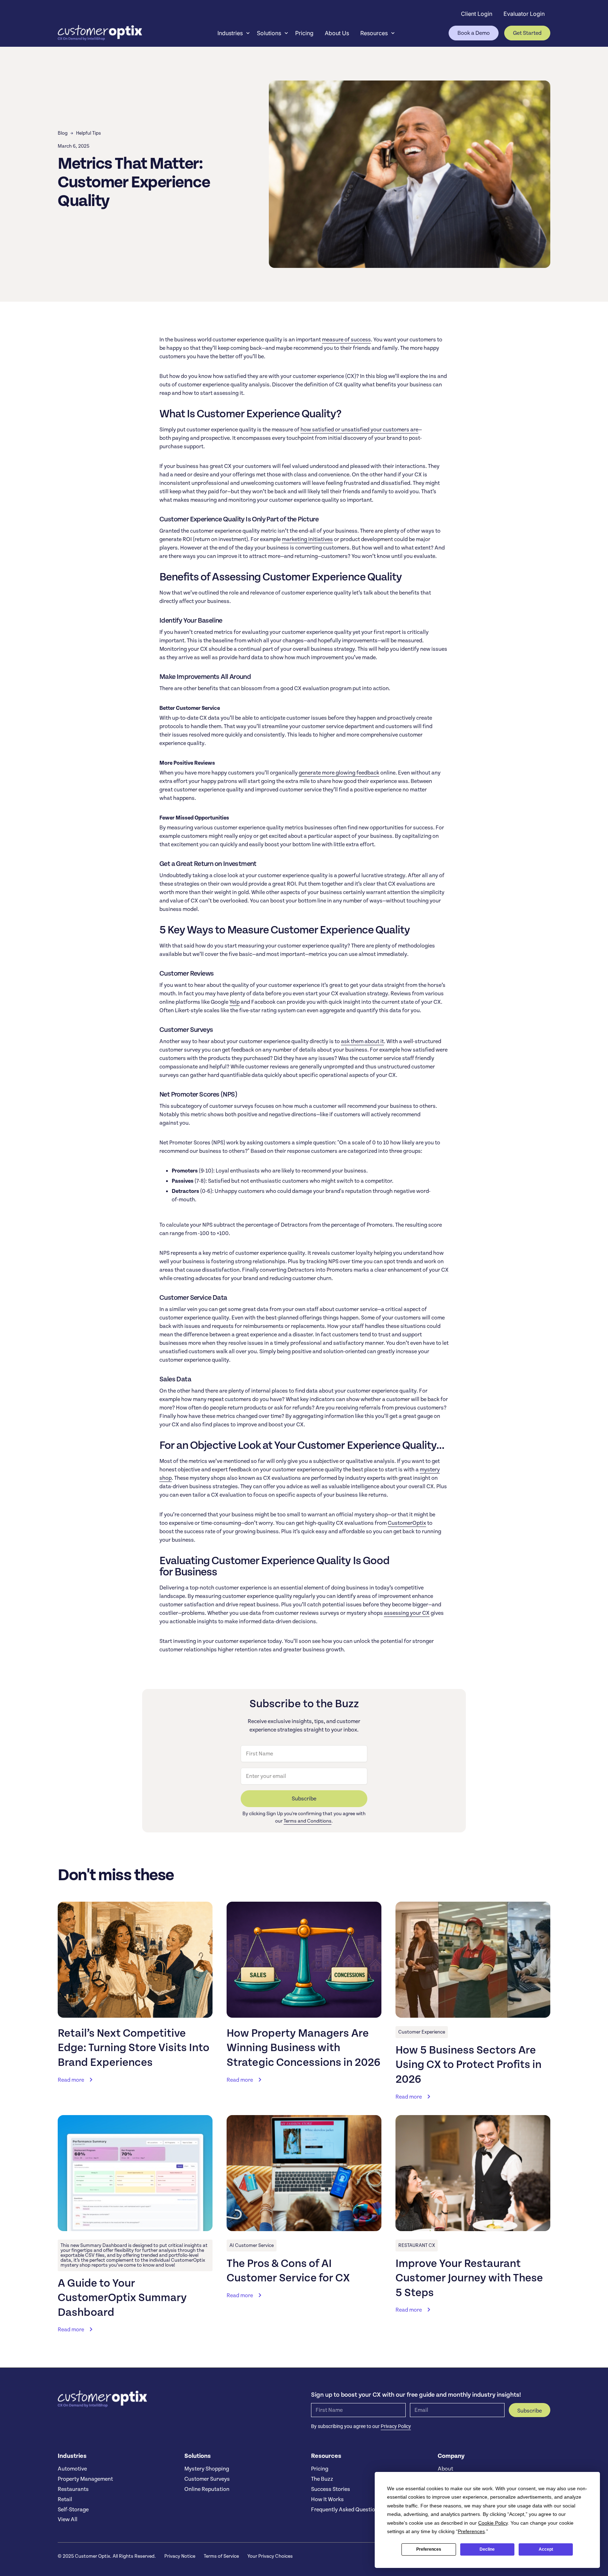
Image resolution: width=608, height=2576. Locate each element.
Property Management (85, 2479)
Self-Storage (73, 2510)
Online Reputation (207, 2489)
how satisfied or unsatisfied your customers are (359, 430)
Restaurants (73, 2489)
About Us (337, 33)
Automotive (72, 2469)
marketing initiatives (307, 539)
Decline (487, 2549)
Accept (546, 2549)
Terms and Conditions (308, 1821)
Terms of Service (221, 2556)
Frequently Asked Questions (346, 2510)
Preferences (429, 2549)
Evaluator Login (524, 14)
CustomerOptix (407, 1523)
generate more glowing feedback (339, 773)
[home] (100, 33)
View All (68, 2519)
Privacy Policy (396, 2426)
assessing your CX (407, 1613)
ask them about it (362, 1041)
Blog (63, 133)
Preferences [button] (471, 2531)
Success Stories (331, 2489)
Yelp (235, 1002)
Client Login (477, 14)
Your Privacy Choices (270, 2556)
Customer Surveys (207, 2479)
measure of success (346, 340)
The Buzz (322, 2479)
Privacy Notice (180, 2556)
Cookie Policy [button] (493, 2523)
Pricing (304, 33)
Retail (65, 2499)
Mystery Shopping (207, 2469)
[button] (232, 33)
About (445, 2469)
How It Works (327, 2499)
